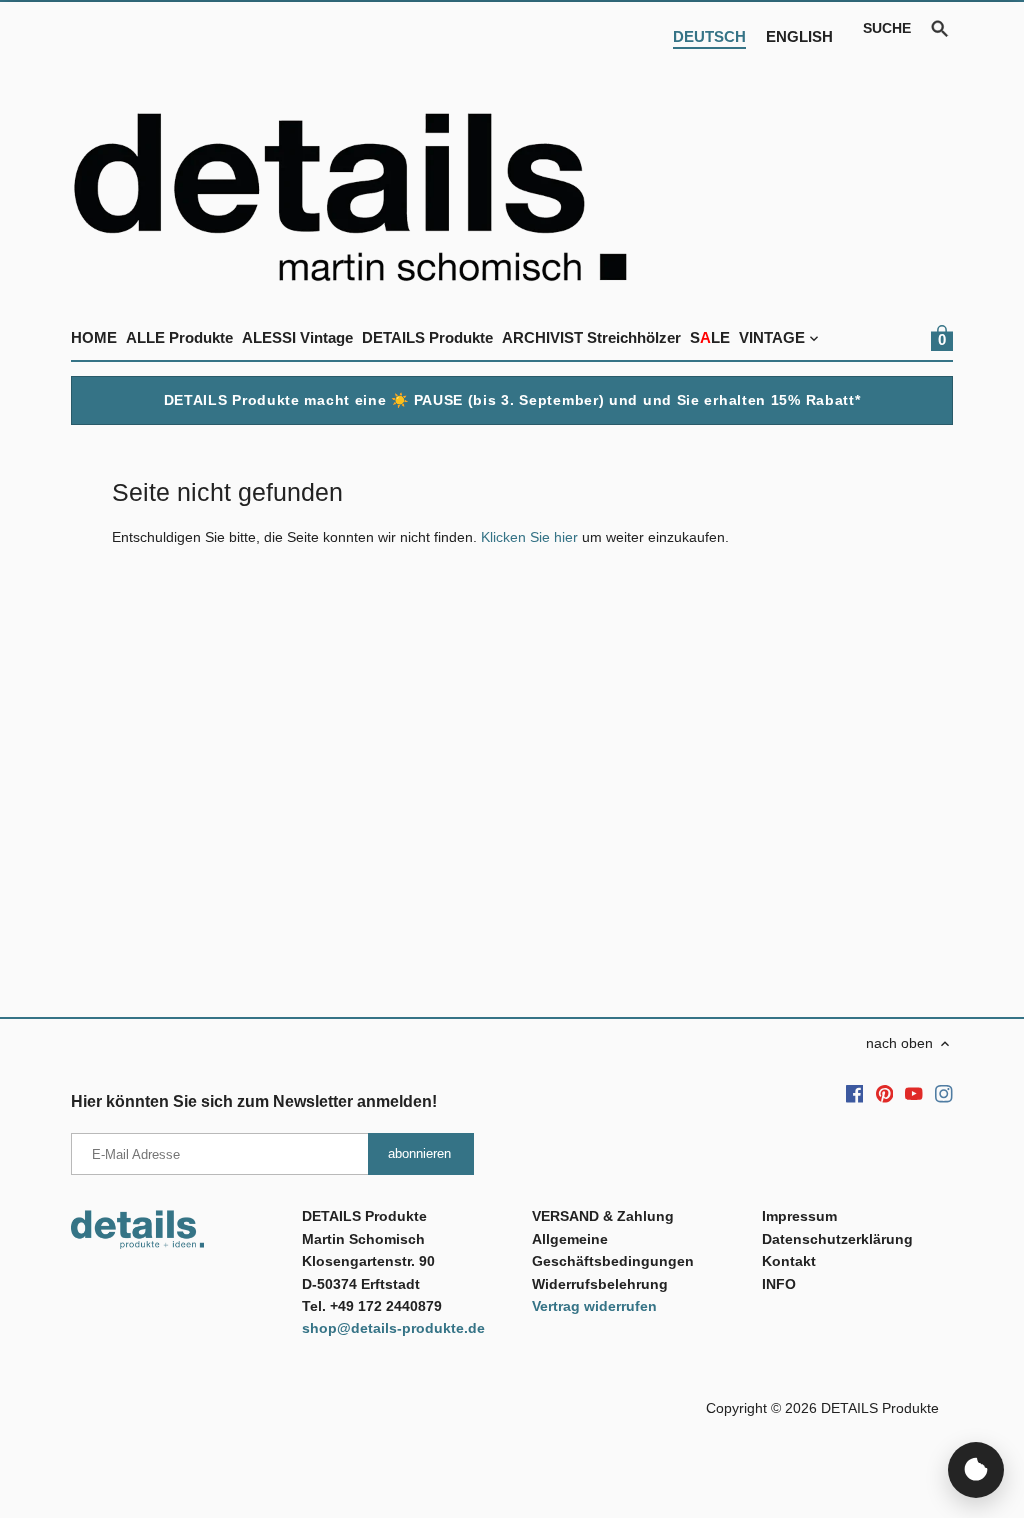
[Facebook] (855, 1094)
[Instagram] (944, 1094)
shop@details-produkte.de (393, 1328)
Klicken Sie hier (529, 537)
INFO (779, 1284)
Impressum (799, 1216)
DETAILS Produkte (880, 1408)
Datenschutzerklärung (837, 1239)
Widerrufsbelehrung (600, 1284)
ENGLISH (799, 36)
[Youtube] (914, 1094)
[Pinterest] (885, 1094)
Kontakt (789, 1261)
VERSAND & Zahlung (603, 1216)
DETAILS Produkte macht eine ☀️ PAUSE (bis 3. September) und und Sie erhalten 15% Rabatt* (512, 400)
